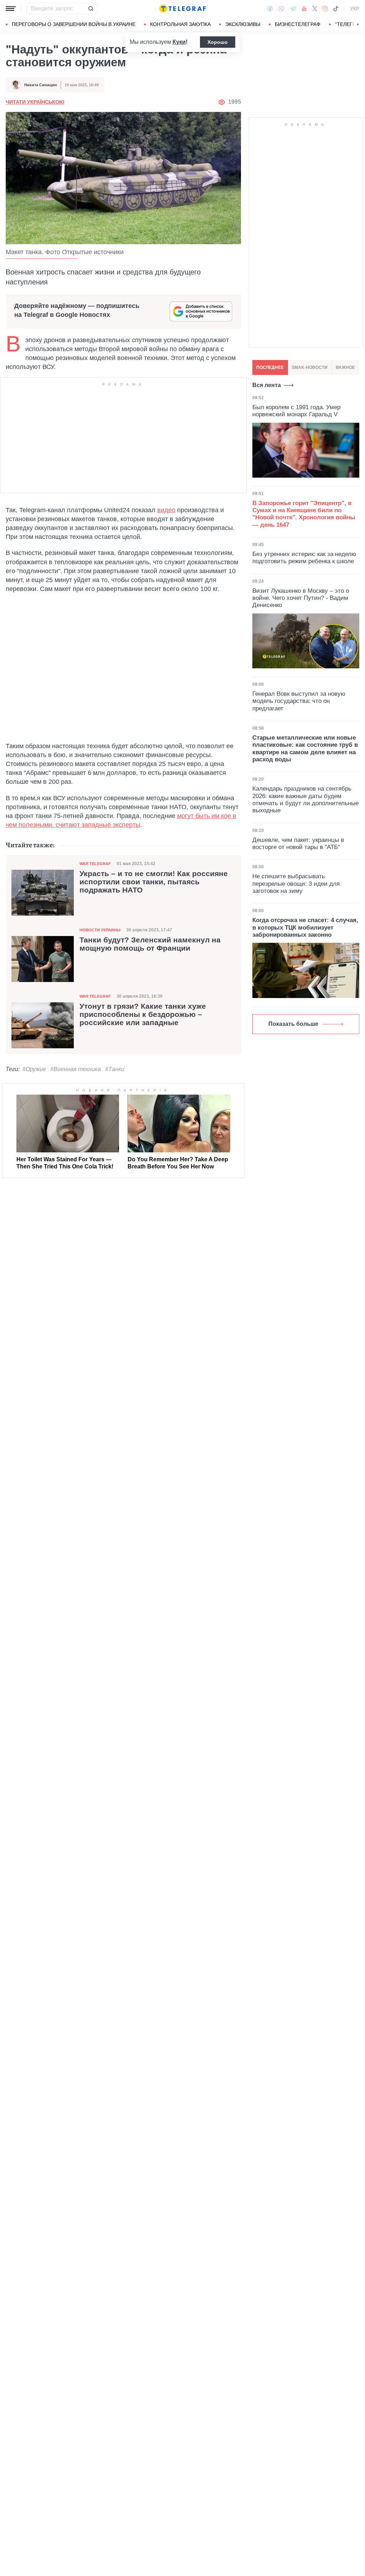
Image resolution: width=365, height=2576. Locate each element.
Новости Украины (100, 930)
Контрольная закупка (180, 24)
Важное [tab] (345, 367)
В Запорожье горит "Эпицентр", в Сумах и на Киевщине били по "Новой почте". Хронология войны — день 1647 (304, 514)
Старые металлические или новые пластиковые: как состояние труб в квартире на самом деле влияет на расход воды (305, 749)
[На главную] (182, 9)
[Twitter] (315, 9)
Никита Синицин (41, 85)
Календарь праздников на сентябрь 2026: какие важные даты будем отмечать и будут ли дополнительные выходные (305, 799)
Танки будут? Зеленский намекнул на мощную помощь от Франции (150, 944)
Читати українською (35, 102)
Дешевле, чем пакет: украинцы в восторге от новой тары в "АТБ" (298, 844)
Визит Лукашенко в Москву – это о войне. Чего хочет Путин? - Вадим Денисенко (301, 598)
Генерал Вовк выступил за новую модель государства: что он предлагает (299, 701)
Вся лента (267, 385)
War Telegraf (95, 864)
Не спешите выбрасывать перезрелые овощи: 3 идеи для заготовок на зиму (296, 884)
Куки (179, 42)
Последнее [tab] (270, 367)
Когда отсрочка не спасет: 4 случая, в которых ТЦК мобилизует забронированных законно (305, 927)
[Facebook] (270, 9)
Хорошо (218, 42)
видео (166, 510)
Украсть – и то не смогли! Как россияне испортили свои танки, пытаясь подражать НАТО (154, 882)
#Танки (115, 1069)
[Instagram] (325, 9)
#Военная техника (76, 1069)
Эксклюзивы (243, 24)
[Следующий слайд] (358, 25)
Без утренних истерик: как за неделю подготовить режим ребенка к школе (304, 558)
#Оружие (34, 1069)
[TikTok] (336, 9)
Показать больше (293, 1024)
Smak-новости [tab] (310, 367)
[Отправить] (91, 9)
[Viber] (281, 9)
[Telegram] (293, 9)
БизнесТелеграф (298, 24)
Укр (355, 9)
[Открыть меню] (11, 9)
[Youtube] (304, 9)
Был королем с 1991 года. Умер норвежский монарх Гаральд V (296, 411)
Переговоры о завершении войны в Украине (74, 24)
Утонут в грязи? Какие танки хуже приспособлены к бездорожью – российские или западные (143, 1014)
